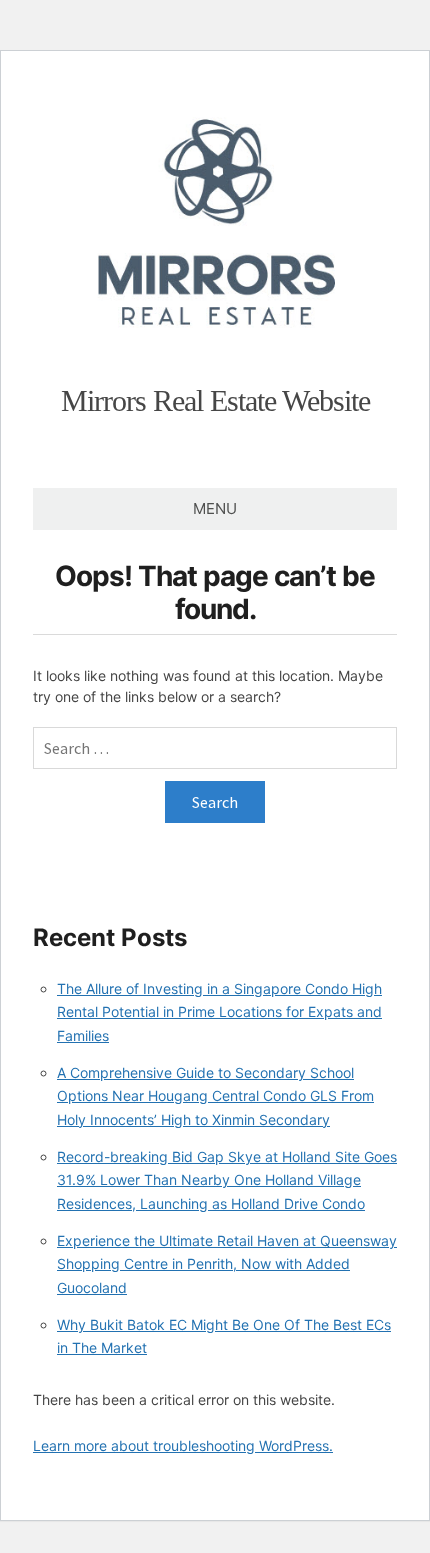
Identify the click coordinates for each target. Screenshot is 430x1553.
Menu (215, 508)
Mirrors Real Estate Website (215, 400)
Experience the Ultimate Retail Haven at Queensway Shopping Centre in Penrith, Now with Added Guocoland (227, 1264)
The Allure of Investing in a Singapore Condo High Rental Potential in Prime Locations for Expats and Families (219, 1012)
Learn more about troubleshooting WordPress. (183, 1445)
